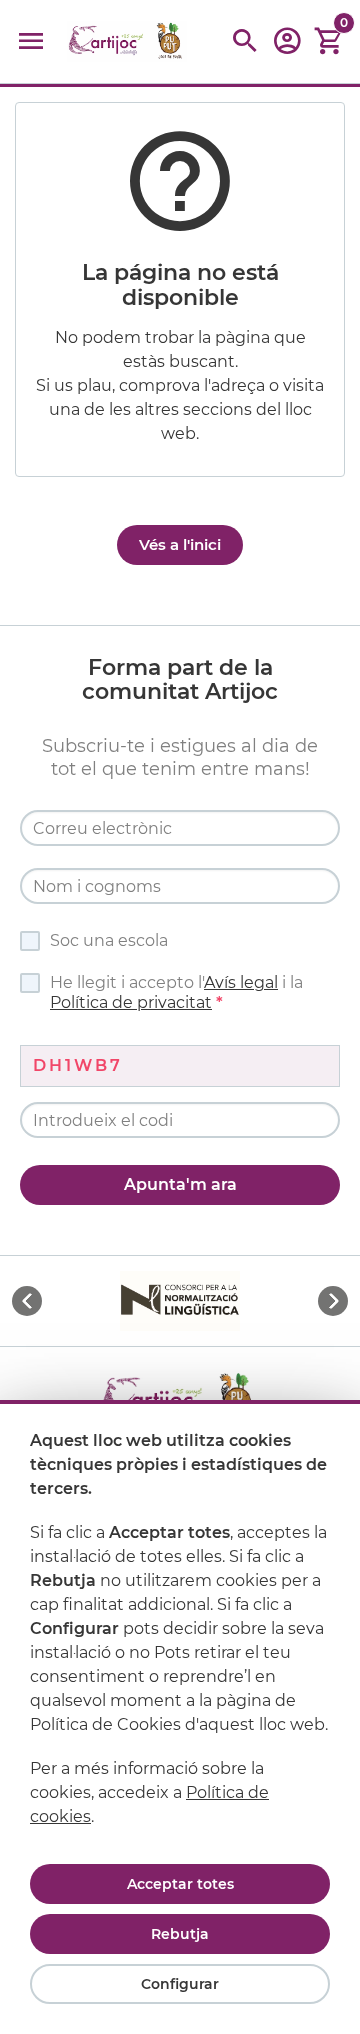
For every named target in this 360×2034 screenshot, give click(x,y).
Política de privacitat (131, 1002)
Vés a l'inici (180, 544)
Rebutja (180, 1934)
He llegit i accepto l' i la (176, 992)
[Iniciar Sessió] (287, 47)
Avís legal (241, 982)
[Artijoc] (127, 41)
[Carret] (329, 41)
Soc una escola (109, 940)
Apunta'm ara (180, 1184)
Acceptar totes (180, 1884)
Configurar (180, 1984)
